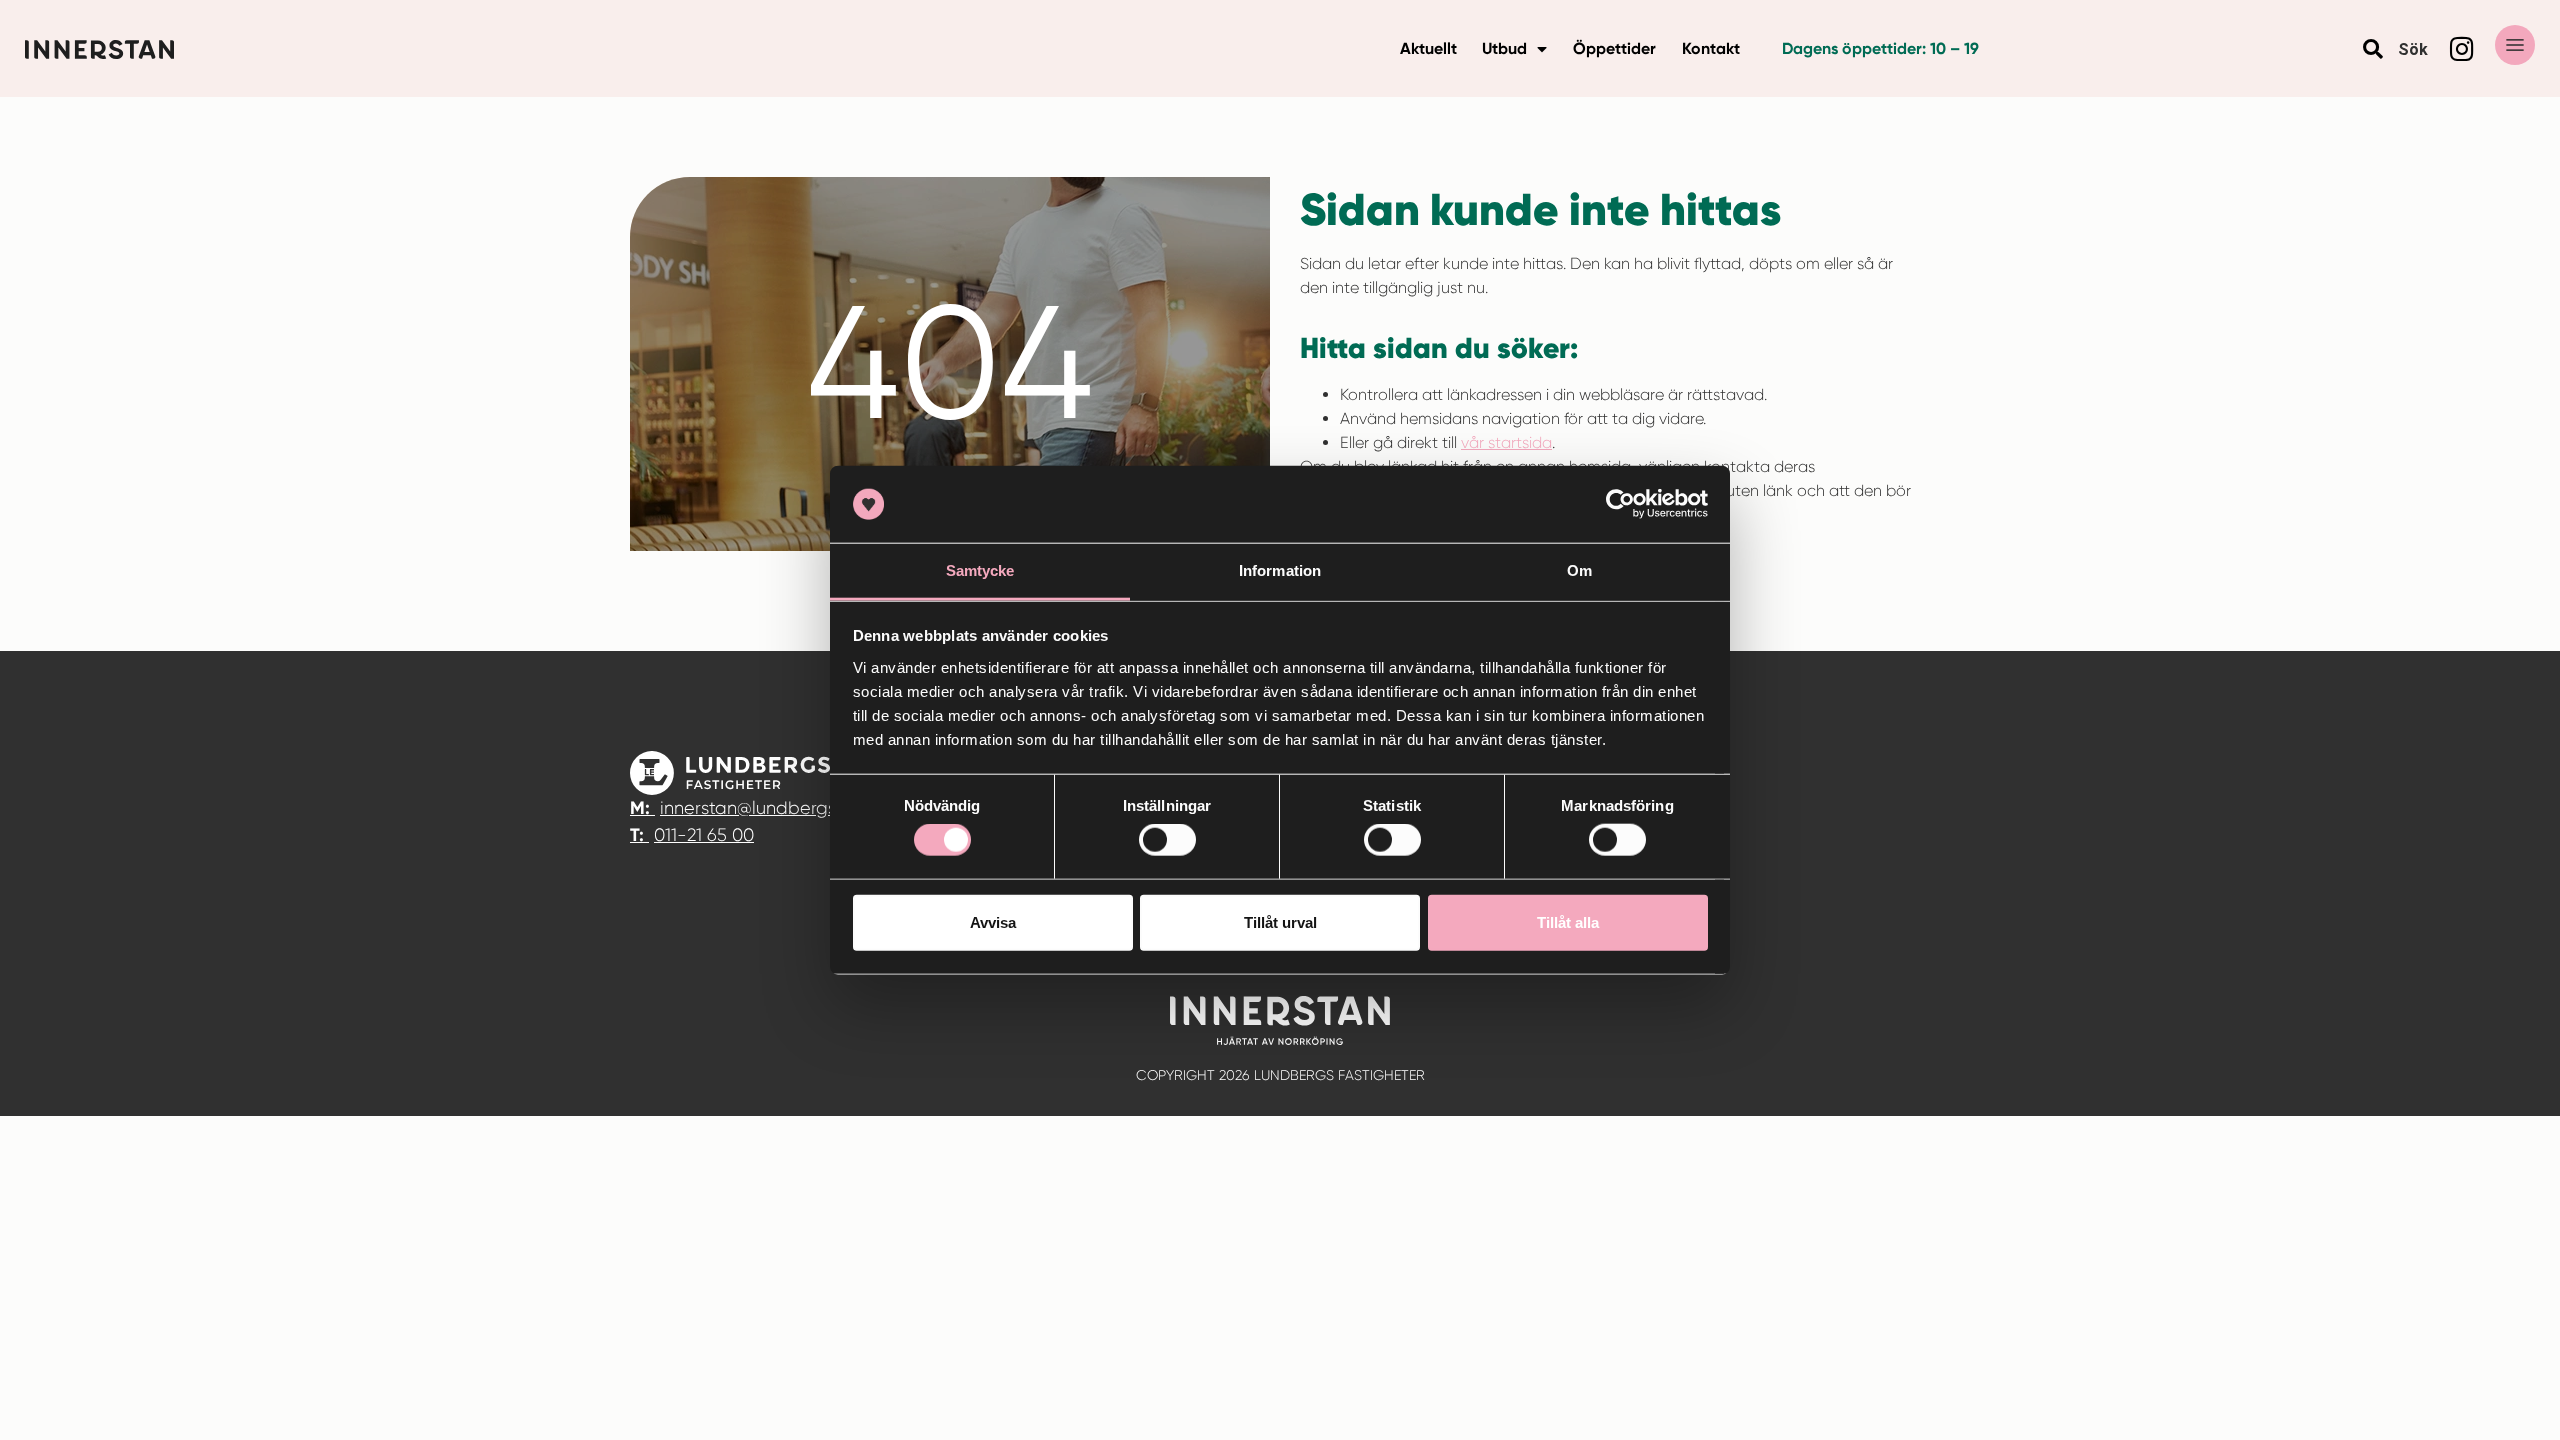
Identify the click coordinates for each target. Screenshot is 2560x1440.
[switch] (1167, 840)
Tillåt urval (1280, 921)
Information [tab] (1280, 570)
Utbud (1504, 48)
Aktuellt (1428, 48)
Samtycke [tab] (980, 570)
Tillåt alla (1568, 921)
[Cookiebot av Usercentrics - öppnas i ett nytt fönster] (1620, 504)
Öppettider (1614, 48)
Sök (2413, 49)
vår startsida (1506, 442)
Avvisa (993, 921)
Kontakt (1711, 48)
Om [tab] (1579, 570)
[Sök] (2373, 49)
